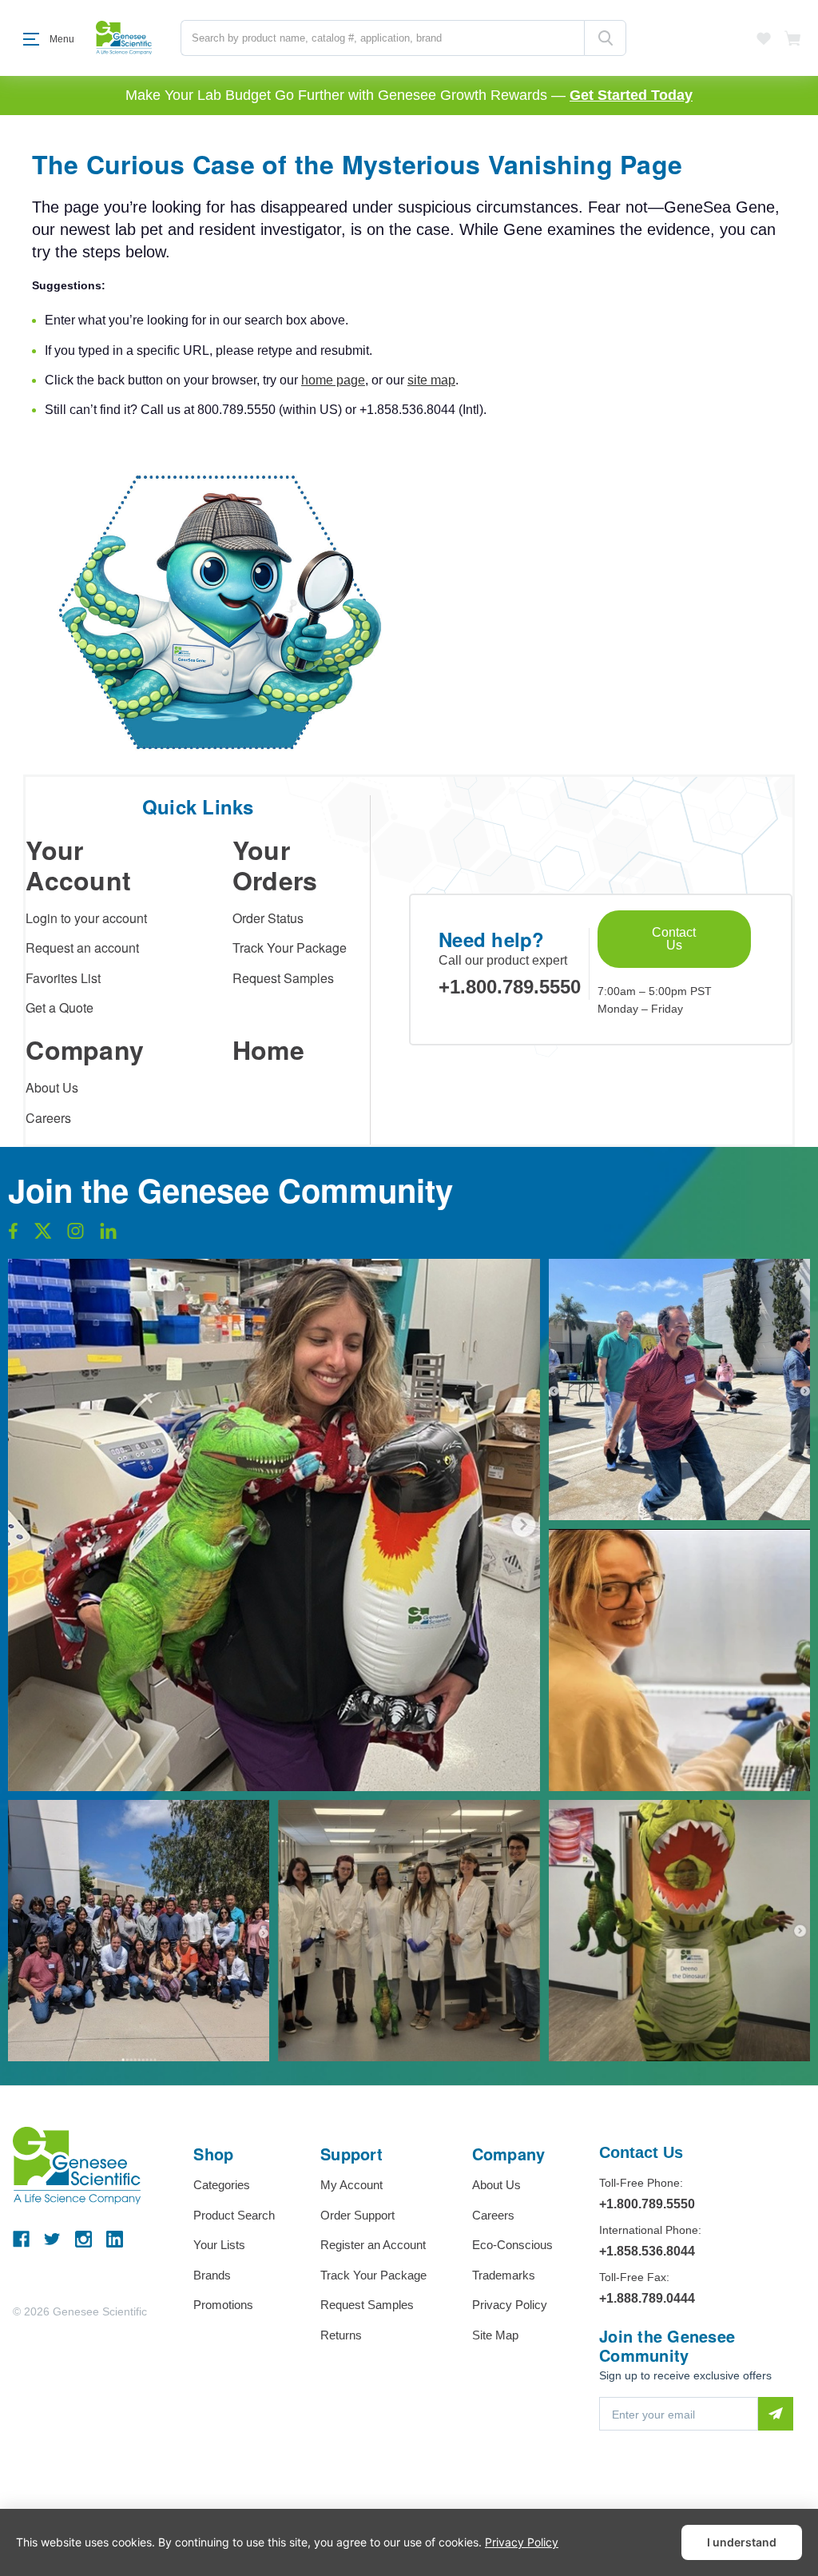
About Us (52, 1087)
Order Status (268, 918)
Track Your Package (290, 948)
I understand (742, 2542)
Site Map (495, 2335)
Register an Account (373, 2245)
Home (268, 1049)
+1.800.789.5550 (510, 987)
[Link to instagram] (75, 1235)
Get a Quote (60, 1007)
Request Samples (283, 978)
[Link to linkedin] (108, 1235)
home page (333, 380)
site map (431, 380)
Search (605, 38)
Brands (212, 2275)
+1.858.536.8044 (647, 2251)
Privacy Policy (510, 2305)
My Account (351, 2185)
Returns (341, 2335)
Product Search (234, 2215)
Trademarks (504, 2275)
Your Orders (275, 865)
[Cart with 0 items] (793, 38)
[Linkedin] (115, 2239)
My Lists (764, 38)
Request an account (82, 948)
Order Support (357, 2215)
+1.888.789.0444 (647, 2298)
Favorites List (63, 978)
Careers (48, 1118)
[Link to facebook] (13, 1235)
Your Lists (219, 2245)
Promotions (223, 2305)
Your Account (78, 865)
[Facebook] (21, 2239)
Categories (222, 2185)
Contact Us (674, 939)
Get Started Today (631, 95)
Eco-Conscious (512, 2245)
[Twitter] (52, 2239)
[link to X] (43, 1235)
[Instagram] (83, 2239)
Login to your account (86, 918)
